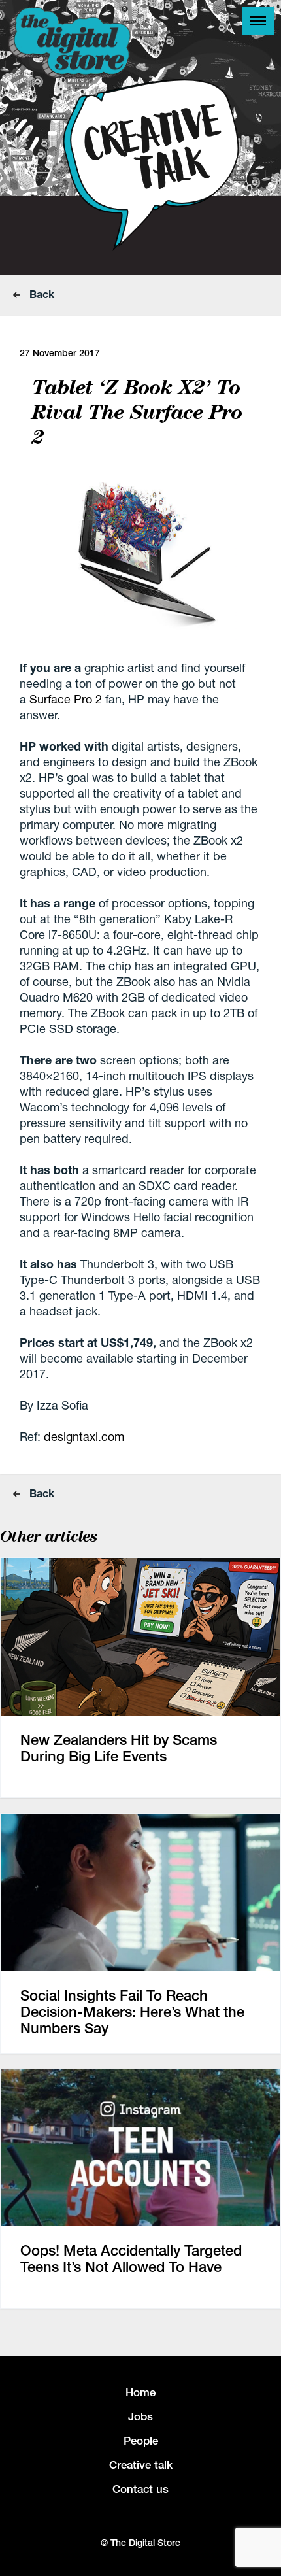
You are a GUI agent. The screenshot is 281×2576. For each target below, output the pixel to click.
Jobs (140, 2416)
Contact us (140, 2489)
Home (140, 2392)
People (141, 2441)
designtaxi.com (84, 1436)
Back (41, 294)
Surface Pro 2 (66, 699)
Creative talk (141, 2465)
